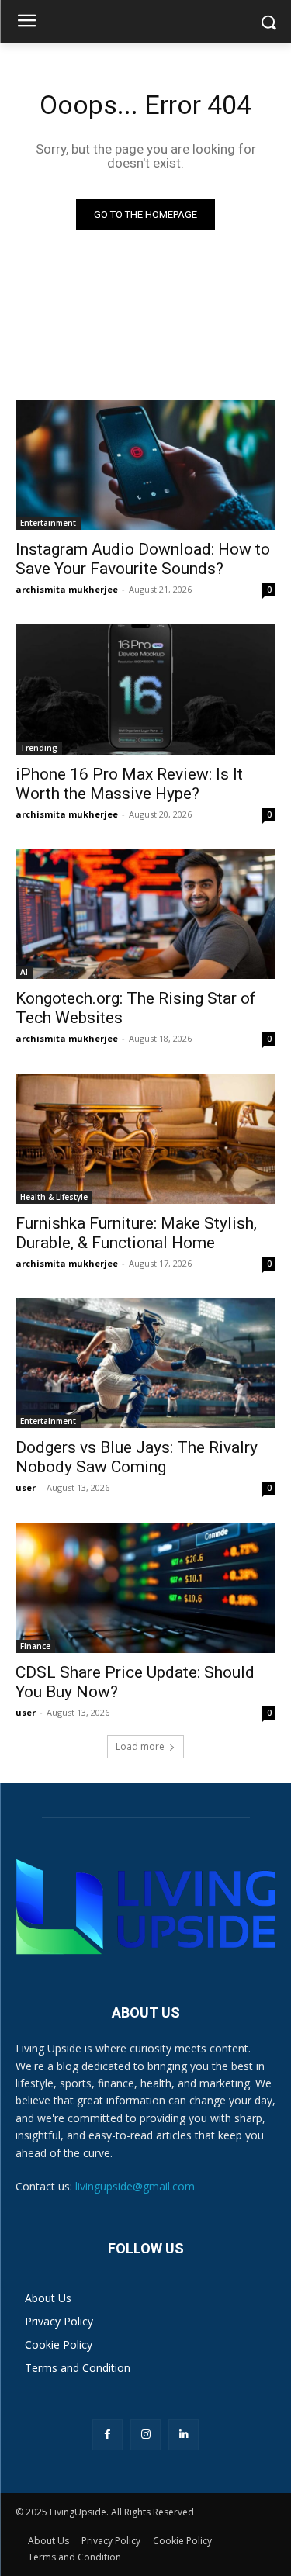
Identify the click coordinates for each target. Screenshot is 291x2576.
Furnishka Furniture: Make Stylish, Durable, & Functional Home (136, 1233)
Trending (39, 748)
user (26, 1487)
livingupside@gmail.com (135, 2186)
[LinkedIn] (184, 2434)
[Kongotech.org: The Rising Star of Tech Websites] (145, 915)
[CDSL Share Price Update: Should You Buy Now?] (145, 1588)
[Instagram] (145, 2434)
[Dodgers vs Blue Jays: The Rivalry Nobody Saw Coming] (145, 1364)
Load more (140, 1746)
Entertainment (48, 523)
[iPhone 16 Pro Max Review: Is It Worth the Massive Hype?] (145, 690)
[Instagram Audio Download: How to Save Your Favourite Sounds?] (145, 465)
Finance (35, 1646)
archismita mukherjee (67, 589)
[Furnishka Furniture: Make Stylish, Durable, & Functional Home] (145, 1139)
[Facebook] (107, 2434)
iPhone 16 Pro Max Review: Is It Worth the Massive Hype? (129, 784)
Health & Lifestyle (54, 1197)
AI (24, 972)
